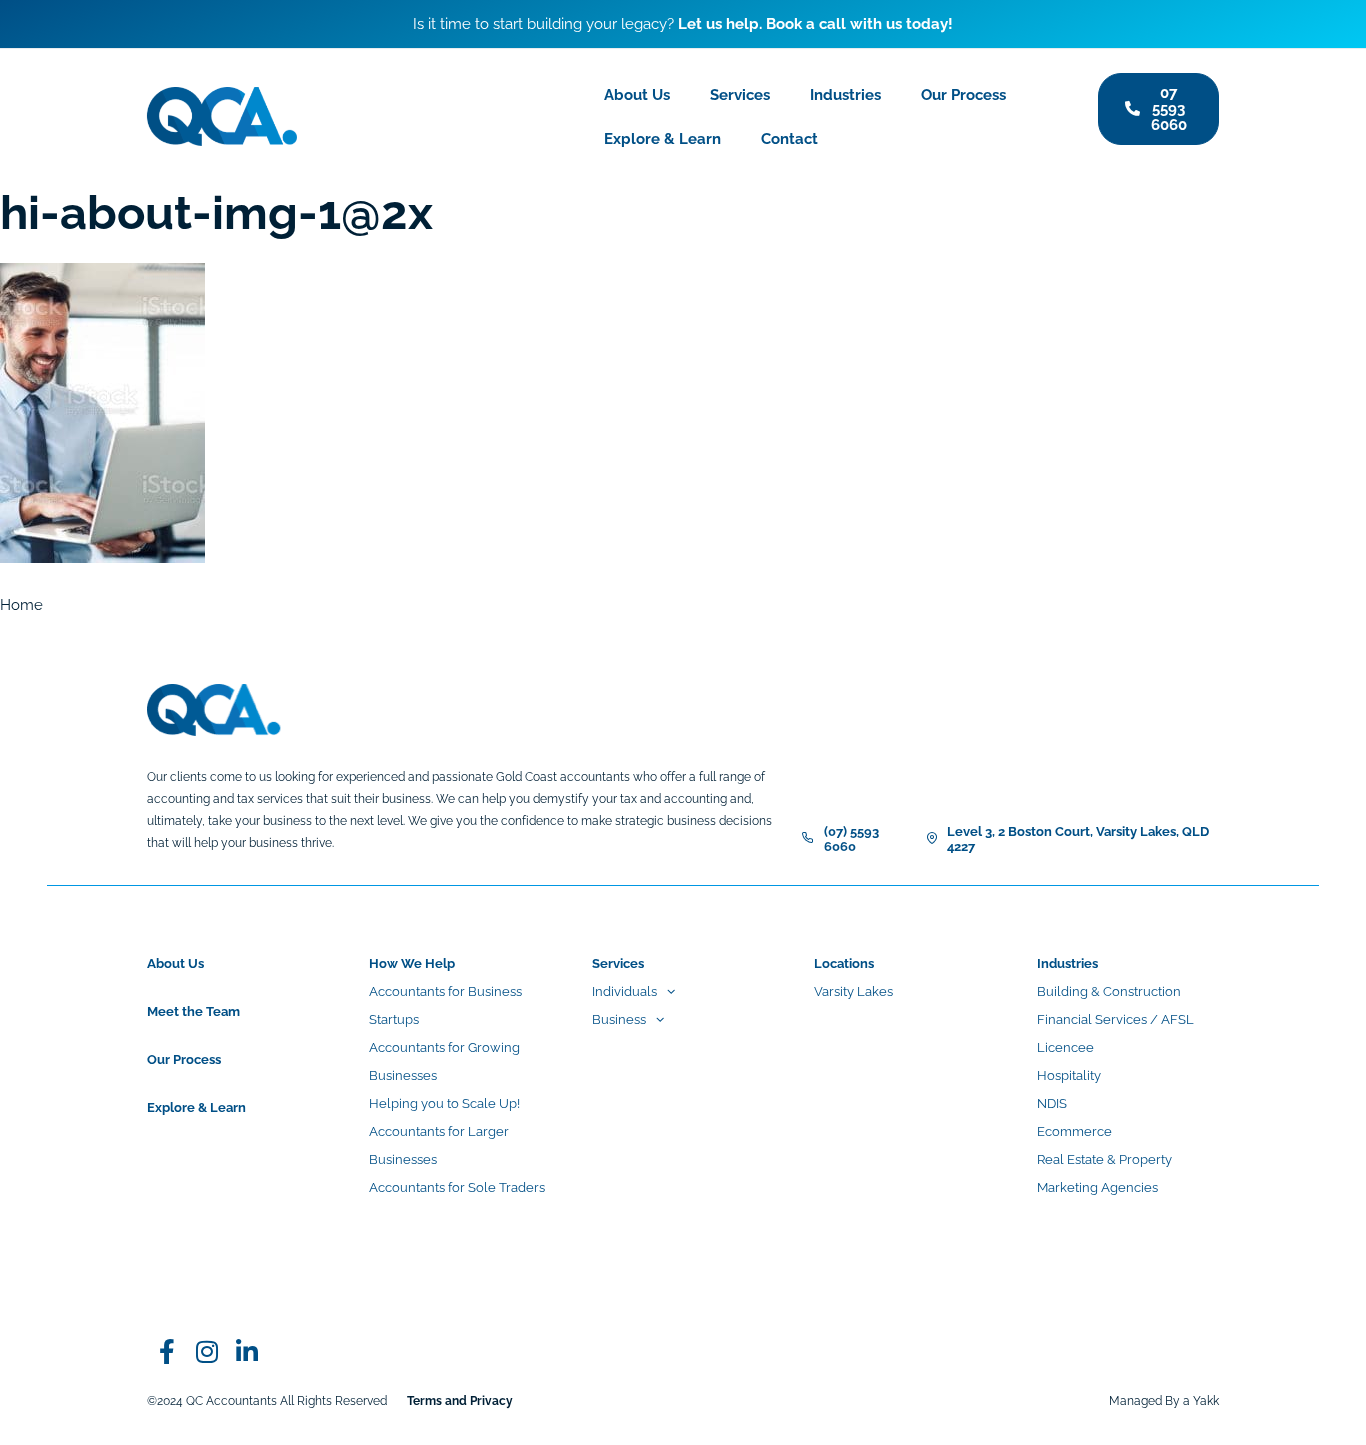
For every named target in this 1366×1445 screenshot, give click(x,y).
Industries (845, 95)
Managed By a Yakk (1164, 1401)
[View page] (207, 1351)
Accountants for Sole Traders (457, 1187)
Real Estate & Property (1104, 1159)
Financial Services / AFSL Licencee (1115, 1033)
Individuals (624, 991)
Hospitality (1069, 1075)
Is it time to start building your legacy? (683, 24)
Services (740, 95)
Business (619, 1019)
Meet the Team (193, 1011)
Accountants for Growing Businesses (444, 1061)
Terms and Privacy (460, 1401)
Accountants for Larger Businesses (439, 1145)
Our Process (963, 95)
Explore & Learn (662, 139)
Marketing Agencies (1097, 1187)
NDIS (1052, 1103)
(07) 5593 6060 (851, 839)
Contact (789, 139)
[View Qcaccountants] (167, 1351)
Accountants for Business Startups (445, 1005)
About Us (637, 95)
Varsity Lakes (853, 991)
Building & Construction (1109, 991)
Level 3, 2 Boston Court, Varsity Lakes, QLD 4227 (1078, 839)
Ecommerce (1074, 1131)
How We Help (412, 963)
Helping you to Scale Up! (444, 1103)
